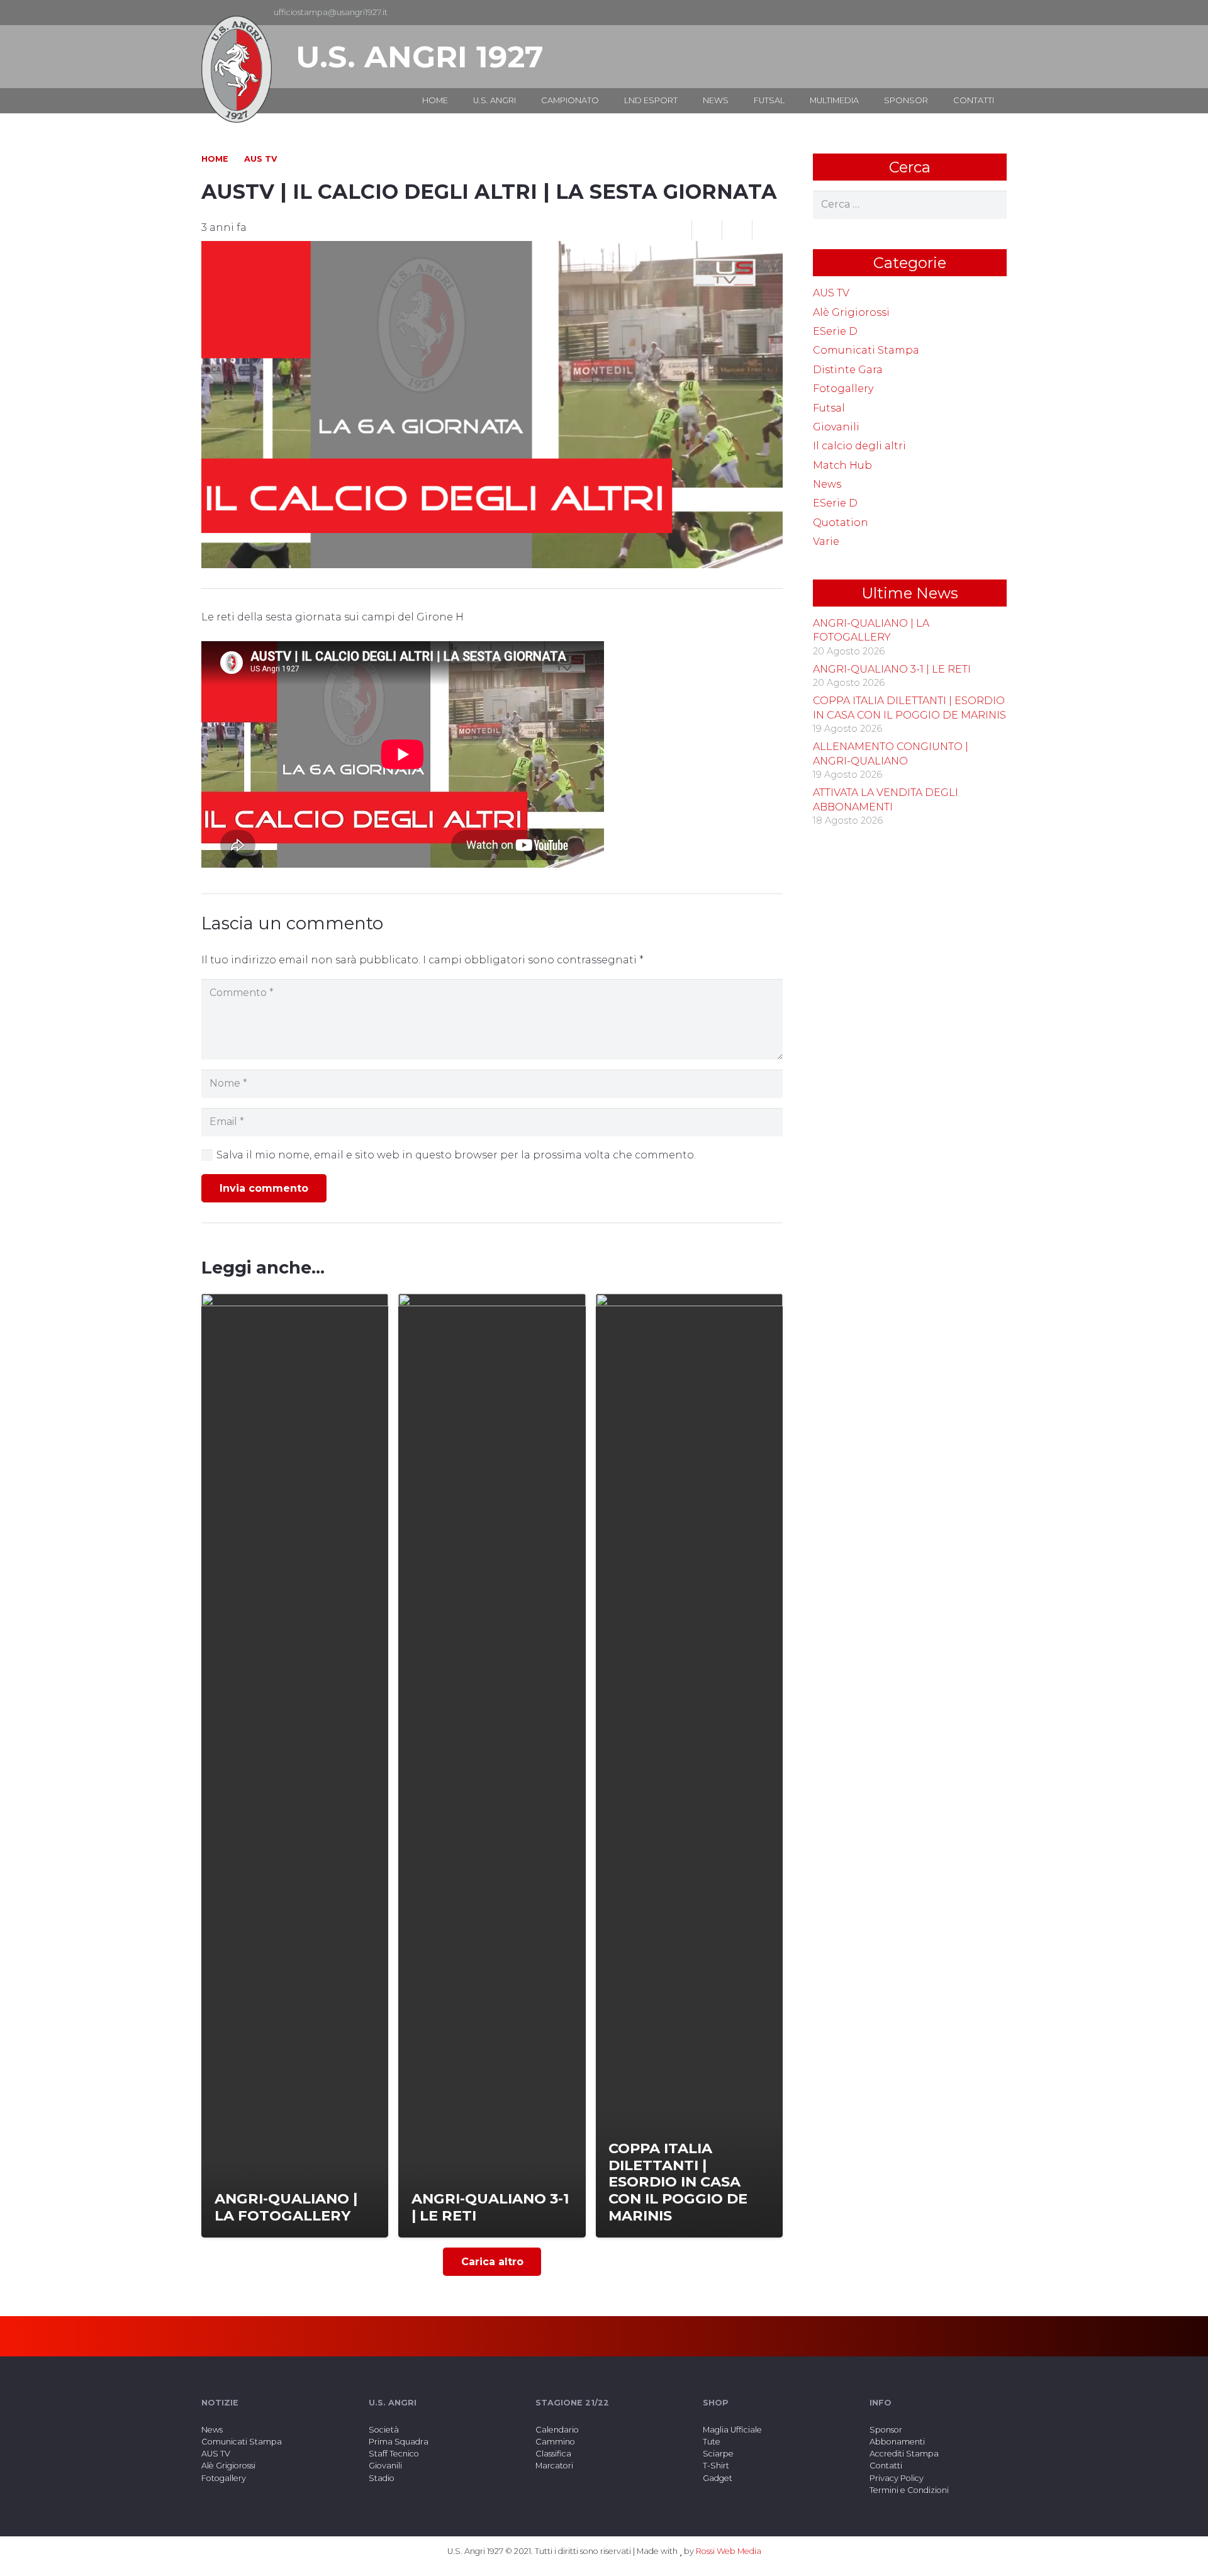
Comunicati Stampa (866, 350)
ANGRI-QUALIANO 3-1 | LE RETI (892, 669)
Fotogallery (843, 389)
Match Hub (842, 465)
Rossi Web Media (729, 2551)
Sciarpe (718, 2454)
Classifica (553, 2454)
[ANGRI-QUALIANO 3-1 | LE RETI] (492, 1766)
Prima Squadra (399, 2442)
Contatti (886, 2466)
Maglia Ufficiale (732, 2430)
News (827, 484)
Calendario (557, 2430)
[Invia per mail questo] (677, 230)
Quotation (841, 523)
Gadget (718, 2478)
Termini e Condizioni (909, 2490)
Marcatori (554, 2466)
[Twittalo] (737, 230)
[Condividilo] (707, 230)
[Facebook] (976, 13)
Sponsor (886, 2430)
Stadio (382, 2478)
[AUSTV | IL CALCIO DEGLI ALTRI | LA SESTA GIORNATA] (492, 249)
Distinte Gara (848, 370)
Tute (712, 2442)
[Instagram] (997, 13)
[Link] (237, 69)
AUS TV (831, 293)
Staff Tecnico (394, 2454)
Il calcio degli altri (859, 446)
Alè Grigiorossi (851, 312)
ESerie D (835, 331)
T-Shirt (716, 2466)
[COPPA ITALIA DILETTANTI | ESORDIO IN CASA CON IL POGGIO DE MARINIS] (689, 1766)
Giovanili (836, 427)
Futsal (829, 408)
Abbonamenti (897, 2442)
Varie (826, 541)
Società (384, 2430)
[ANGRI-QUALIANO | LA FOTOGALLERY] (295, 1766)
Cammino (555, 2442)
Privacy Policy (897, 2478)
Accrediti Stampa (904, 2454)
